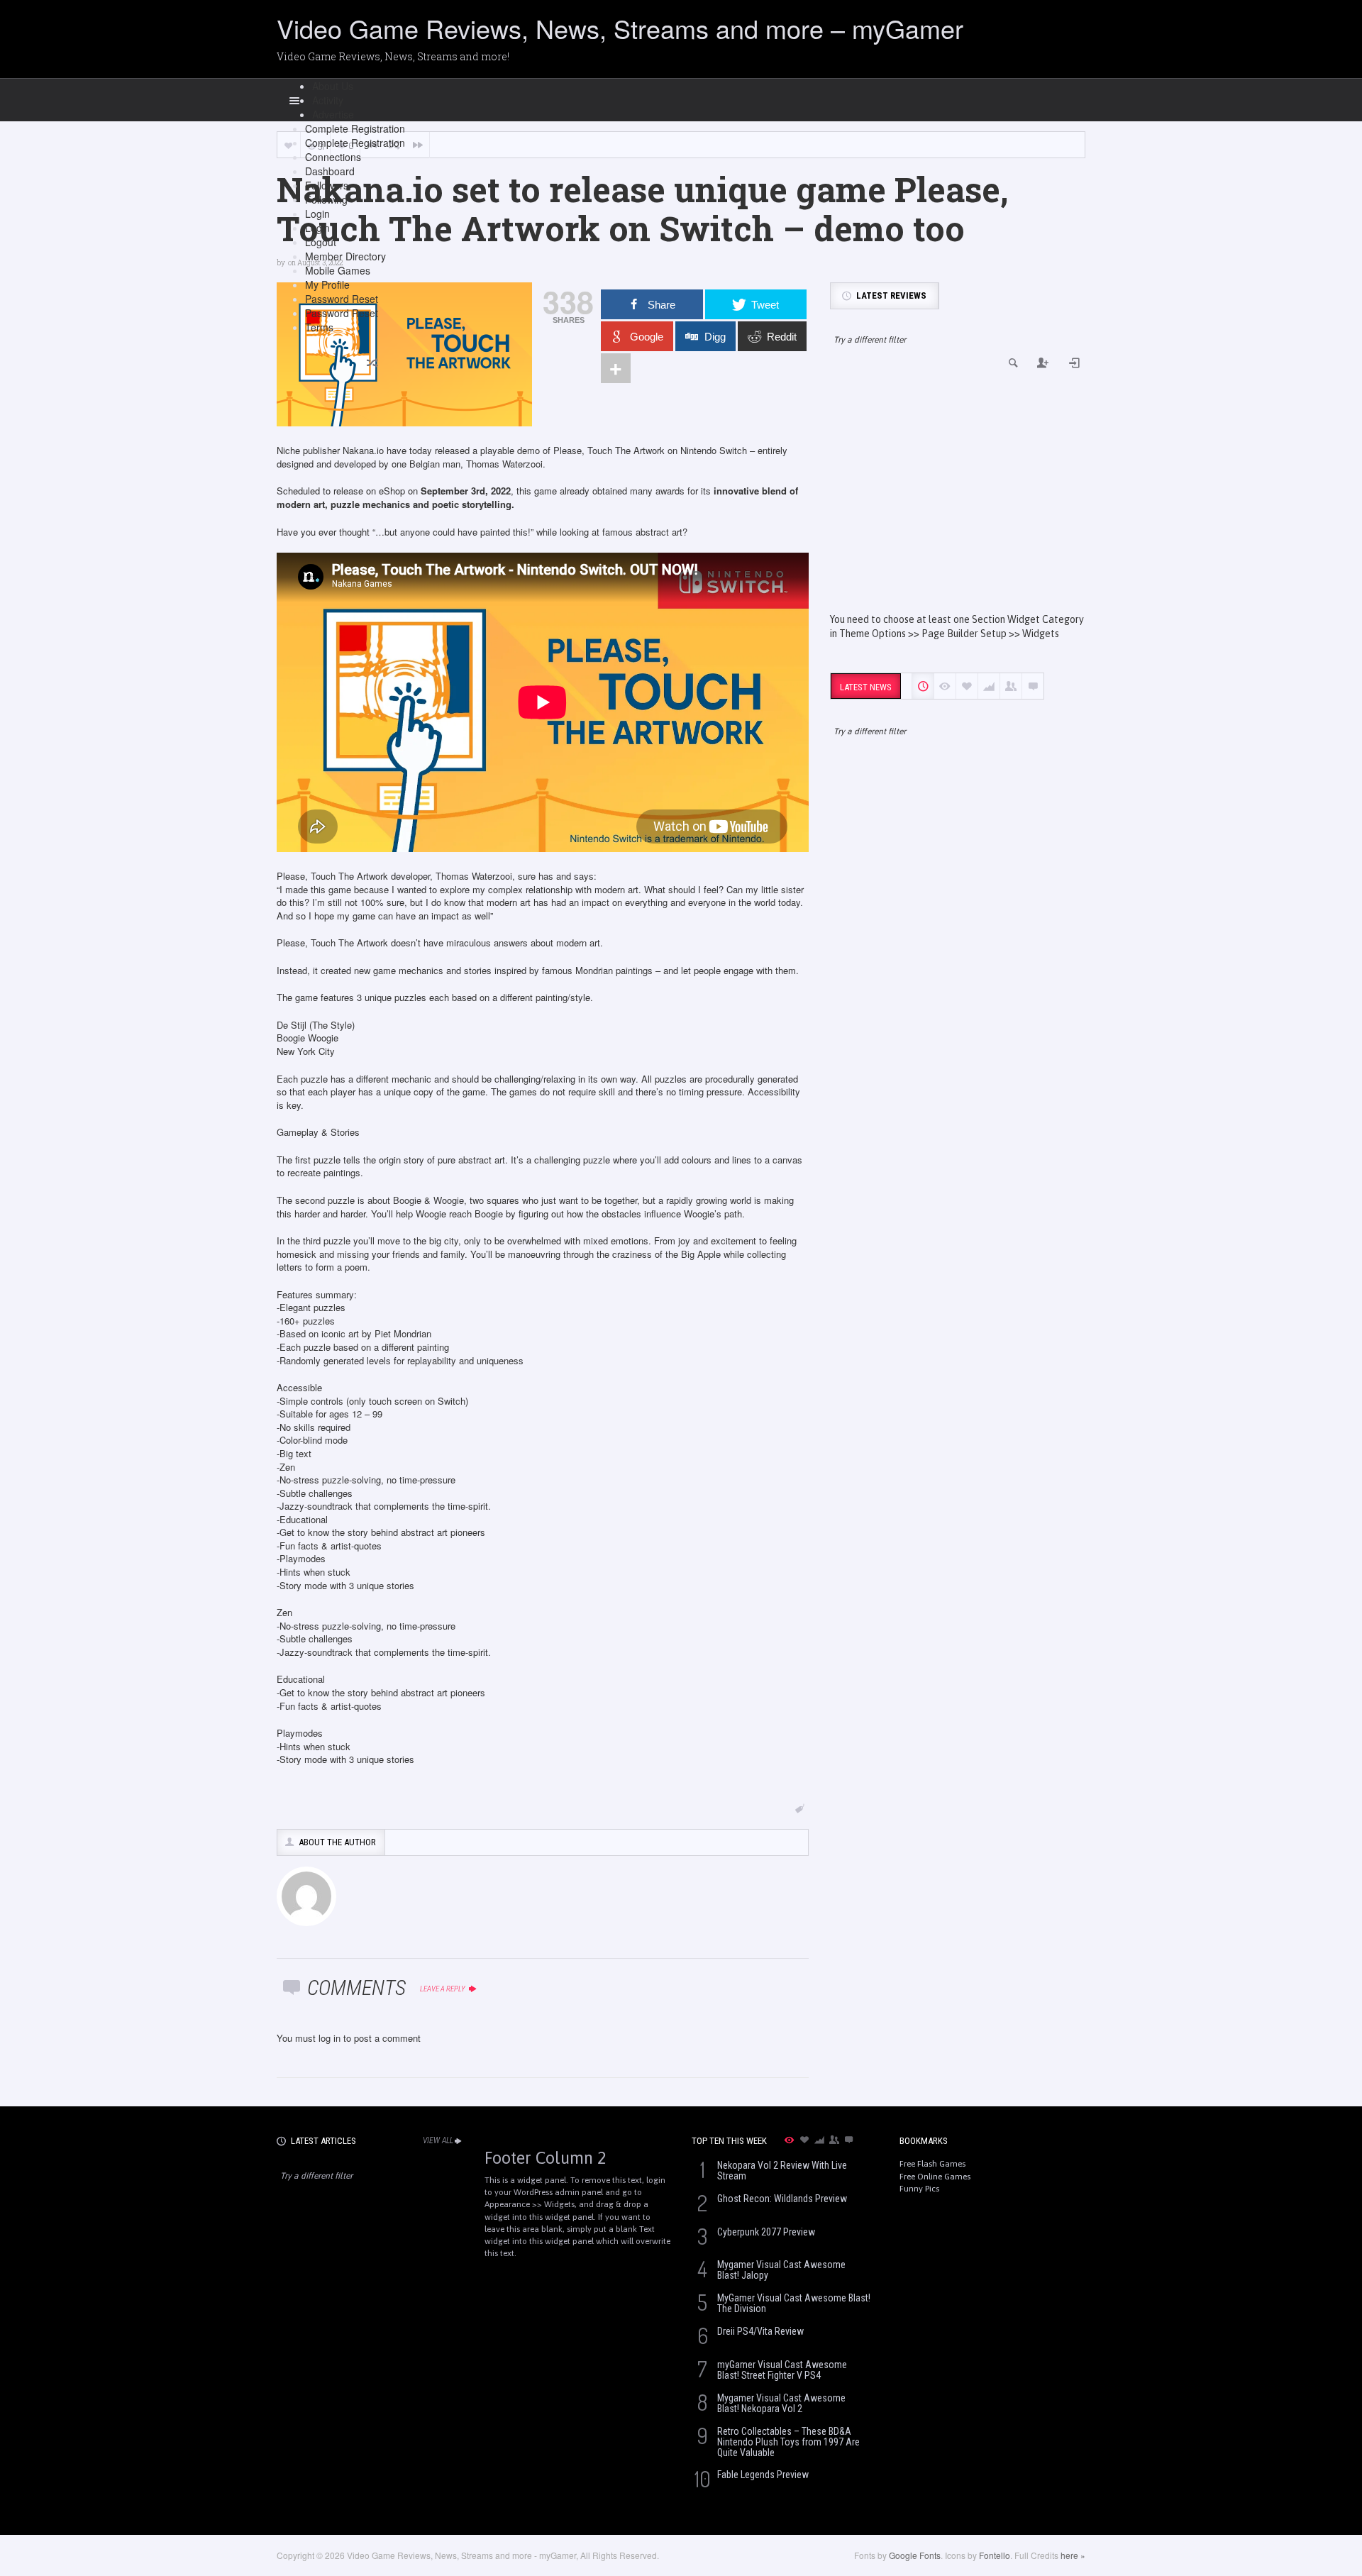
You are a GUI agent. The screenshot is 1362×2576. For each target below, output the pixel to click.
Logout (321, 242)
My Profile (327, 284)
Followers (327, 185)
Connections (333, 157)
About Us (333, 86)
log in (330, 2038)
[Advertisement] (958, 492)
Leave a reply (443, 1989)
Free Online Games (935, 2177)
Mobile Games (338, 270)
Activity (328, 100)
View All (438, 2140)
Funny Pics (919, 2189)
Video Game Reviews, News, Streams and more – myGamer (620, 28)
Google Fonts (915, 2555)
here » (1073, 2555)
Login (317, 214)
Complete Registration (355, 128)
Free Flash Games (932, 2164)
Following (326, 199)
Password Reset (342, 299)
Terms (319, 327)
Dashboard (330, 171)
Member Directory (345, 256)
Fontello (995, 2555)
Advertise (333, 114)
